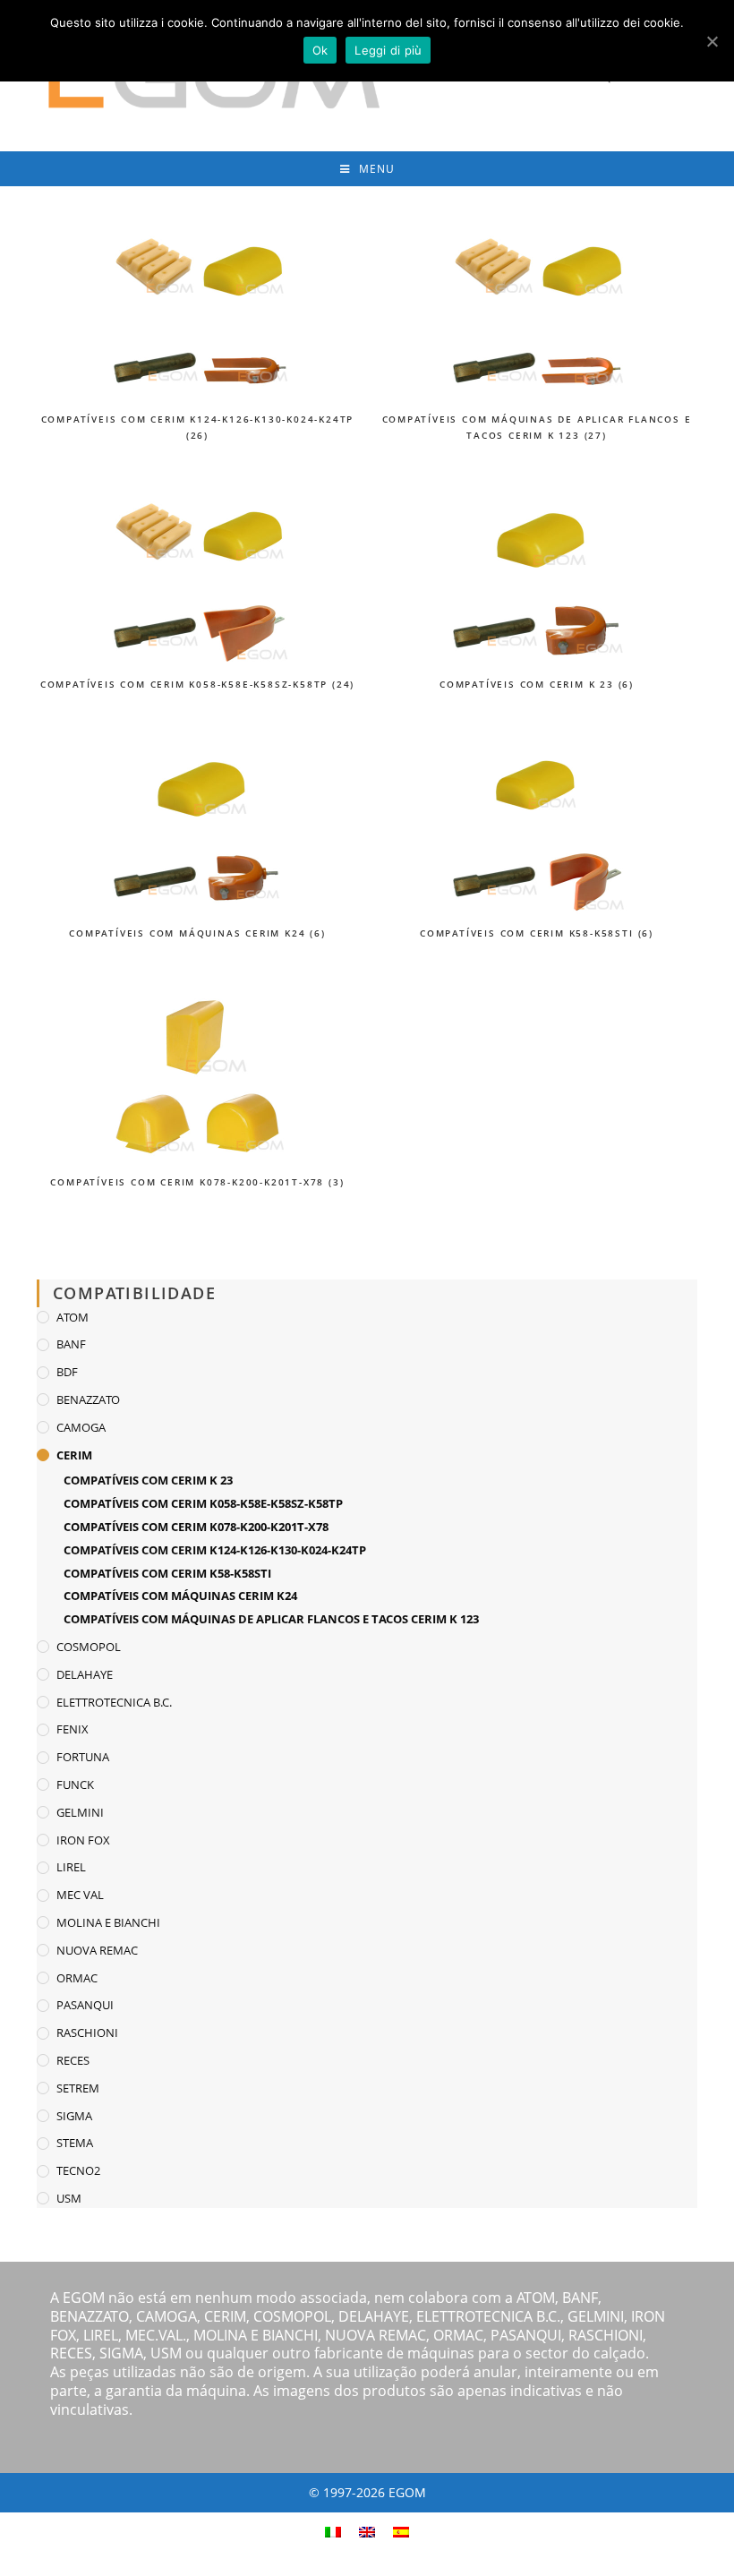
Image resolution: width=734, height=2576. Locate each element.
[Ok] (712, 41)
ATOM (73, 1317)
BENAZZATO (88, 1399)
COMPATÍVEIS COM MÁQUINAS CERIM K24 (180, 1596)
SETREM (78, 2088)
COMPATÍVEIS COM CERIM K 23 (148, 1480)
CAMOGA (81, 1427)
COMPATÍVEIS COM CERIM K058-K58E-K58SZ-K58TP (203, 1503)
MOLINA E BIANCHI (108, 1922)
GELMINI (80, 1812)
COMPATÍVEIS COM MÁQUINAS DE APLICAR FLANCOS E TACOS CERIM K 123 (271, 1619)
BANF (71, 1344)
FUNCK (75, 1784)
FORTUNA (83, 1757)
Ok (320, 50)
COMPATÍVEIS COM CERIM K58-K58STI (167, 1573)
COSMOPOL (89, 1647)
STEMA (75, 2143)
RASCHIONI (87, 2033)
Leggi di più (388, 50)
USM (69, 2198)
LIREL (71, 1867)
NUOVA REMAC (97, 1950)
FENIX (73, 1729)
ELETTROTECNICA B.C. (114, 1702)
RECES (73, 2060)
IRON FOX (83, 1840)
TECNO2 (78, 2170)
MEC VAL (80, 1895)
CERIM (74, 1455)
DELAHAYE (85, 1674)
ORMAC (77, 1978)
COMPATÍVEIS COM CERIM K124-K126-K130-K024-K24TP (215, 1550)
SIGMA (74, 2116)
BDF (67, 1372)
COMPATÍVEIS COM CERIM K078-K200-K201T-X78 (196, 1527)
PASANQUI (85, 2005)
